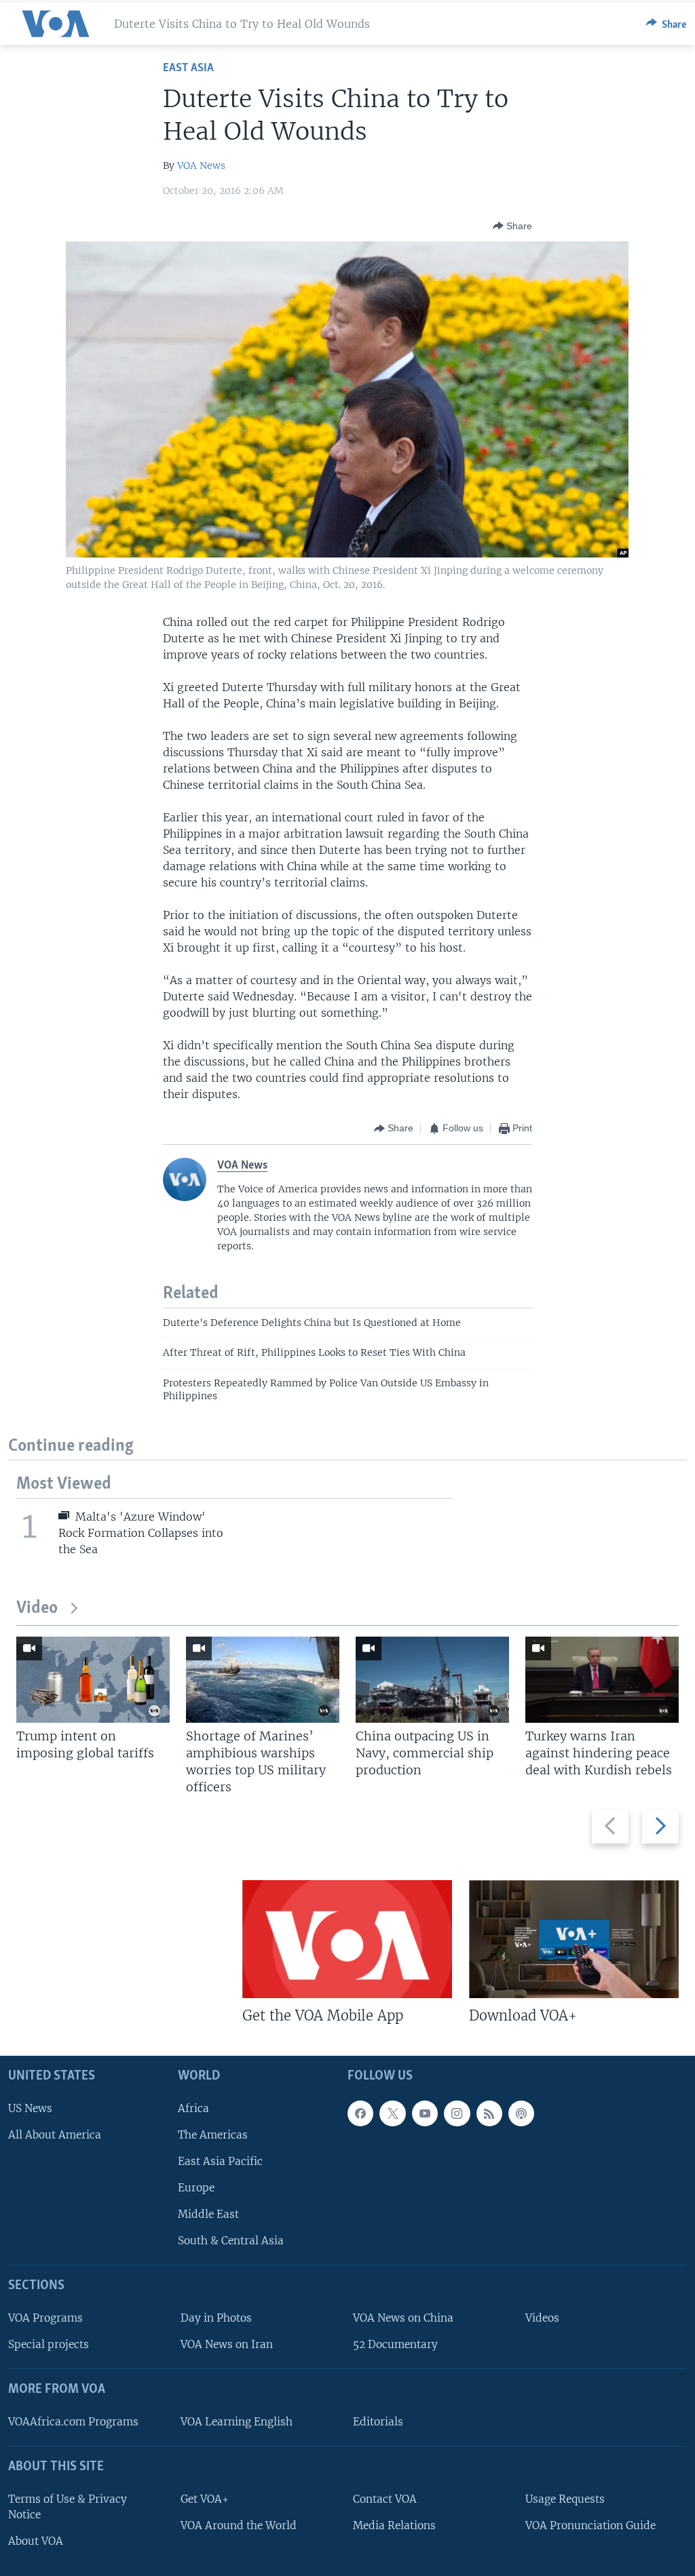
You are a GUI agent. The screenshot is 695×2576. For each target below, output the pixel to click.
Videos (542, 2318)
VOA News (201, 165)
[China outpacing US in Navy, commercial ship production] (432, 1680)
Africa (193, 2108)
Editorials (378, 2421)
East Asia (188, 68)
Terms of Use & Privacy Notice (68, 2506)
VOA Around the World (239, 2525)
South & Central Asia (231, 2241)
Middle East (208, 2214)
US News (30, 2108)
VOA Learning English (237, 2421)
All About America (55, 2134)
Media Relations (394, 2525)
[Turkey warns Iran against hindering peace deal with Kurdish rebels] (602, 1680)
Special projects (49, 2344)
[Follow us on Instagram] (457, 2113)
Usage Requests (565, 2498)
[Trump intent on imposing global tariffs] (93, 1680)
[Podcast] (521, 2113)
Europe (196, 2188)
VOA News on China (403, 2318)
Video (37, 1608)
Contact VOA (385, 2498)
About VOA (36, 2540)
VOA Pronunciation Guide (590, 2525)
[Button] (666, 24)
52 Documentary (395, 2344)
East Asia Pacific (220, 2161)
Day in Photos (216, 2318)
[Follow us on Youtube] (425, 2113)
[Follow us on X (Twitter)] (392, 2113)
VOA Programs (45, 2318)
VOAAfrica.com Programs (73, 2421)
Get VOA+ (205, 2498)
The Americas (213, 2134)
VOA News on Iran (227, 2344)
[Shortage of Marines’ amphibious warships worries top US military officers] (263, 1680)
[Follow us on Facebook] (360, 2113)
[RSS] (489, 2113)
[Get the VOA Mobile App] (347, 1939)
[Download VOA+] (574, 1939)
